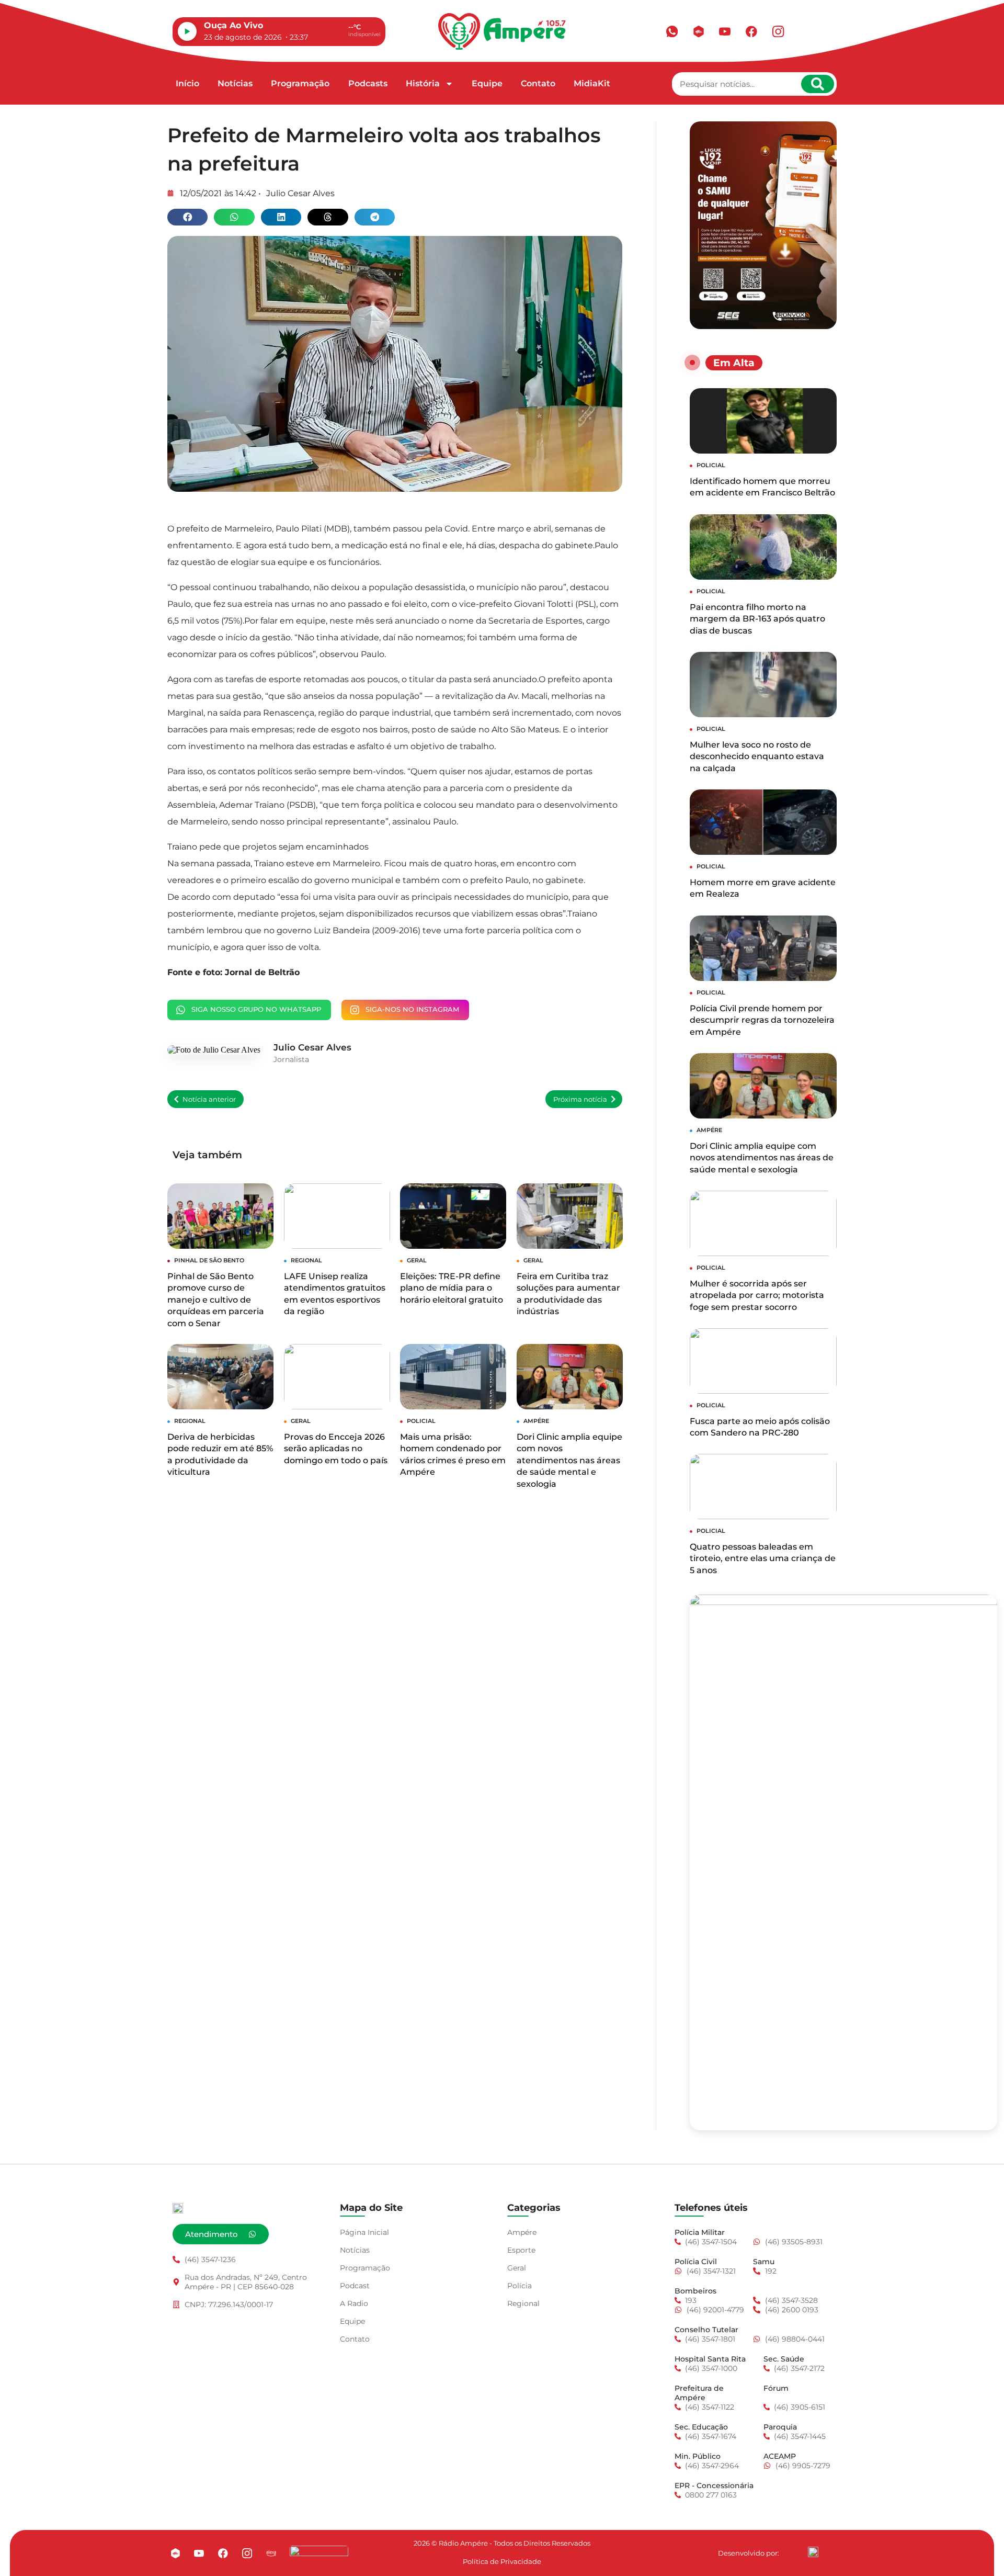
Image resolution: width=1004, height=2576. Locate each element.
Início (187, 83)
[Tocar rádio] (187, 31)
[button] (187, 217)
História (423, 83)
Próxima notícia (580, 1099)
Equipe (487, 83)
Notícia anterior (209, 1099)
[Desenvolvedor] (813, 2552)
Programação (300, 83)
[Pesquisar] (818, 84)
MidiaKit (592, 83)
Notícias (235, 83)
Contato (538, 83)
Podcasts (368, 83)
